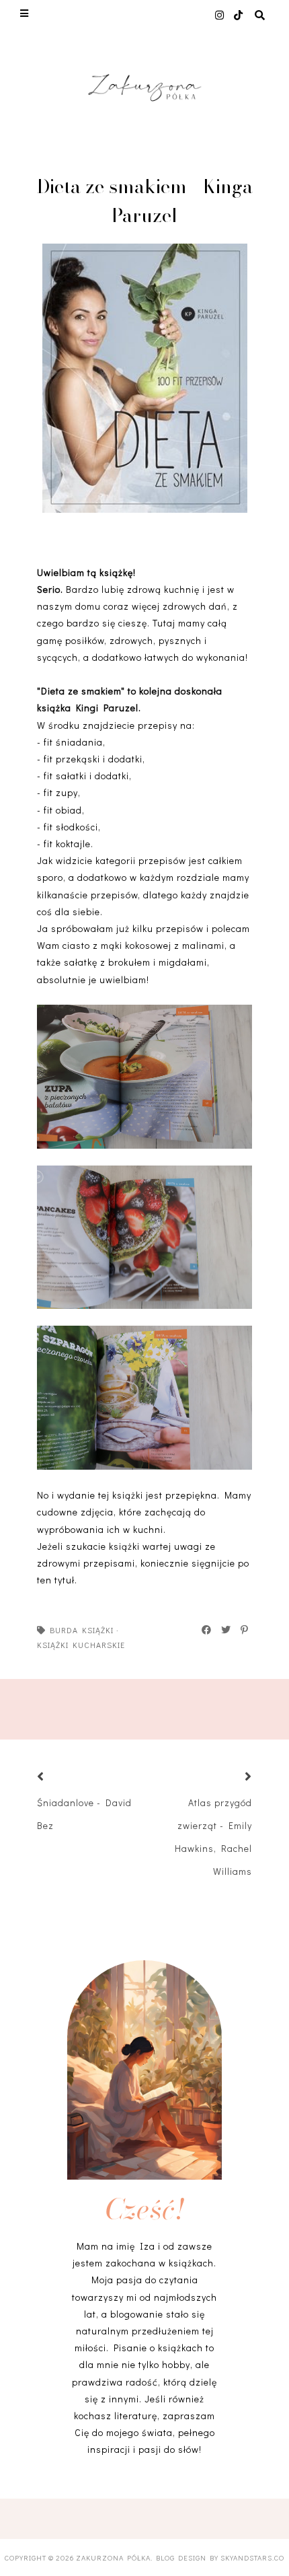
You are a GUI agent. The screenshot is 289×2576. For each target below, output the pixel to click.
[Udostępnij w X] (226, 1630)
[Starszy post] (232, 1778)
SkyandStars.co (252, 2557)
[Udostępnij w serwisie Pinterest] (245, 1630)
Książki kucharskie (81, 1645)
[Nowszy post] (57, 1778)
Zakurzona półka (113, 2557)
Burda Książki (82, 1630)
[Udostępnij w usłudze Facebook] (207, 1630)
